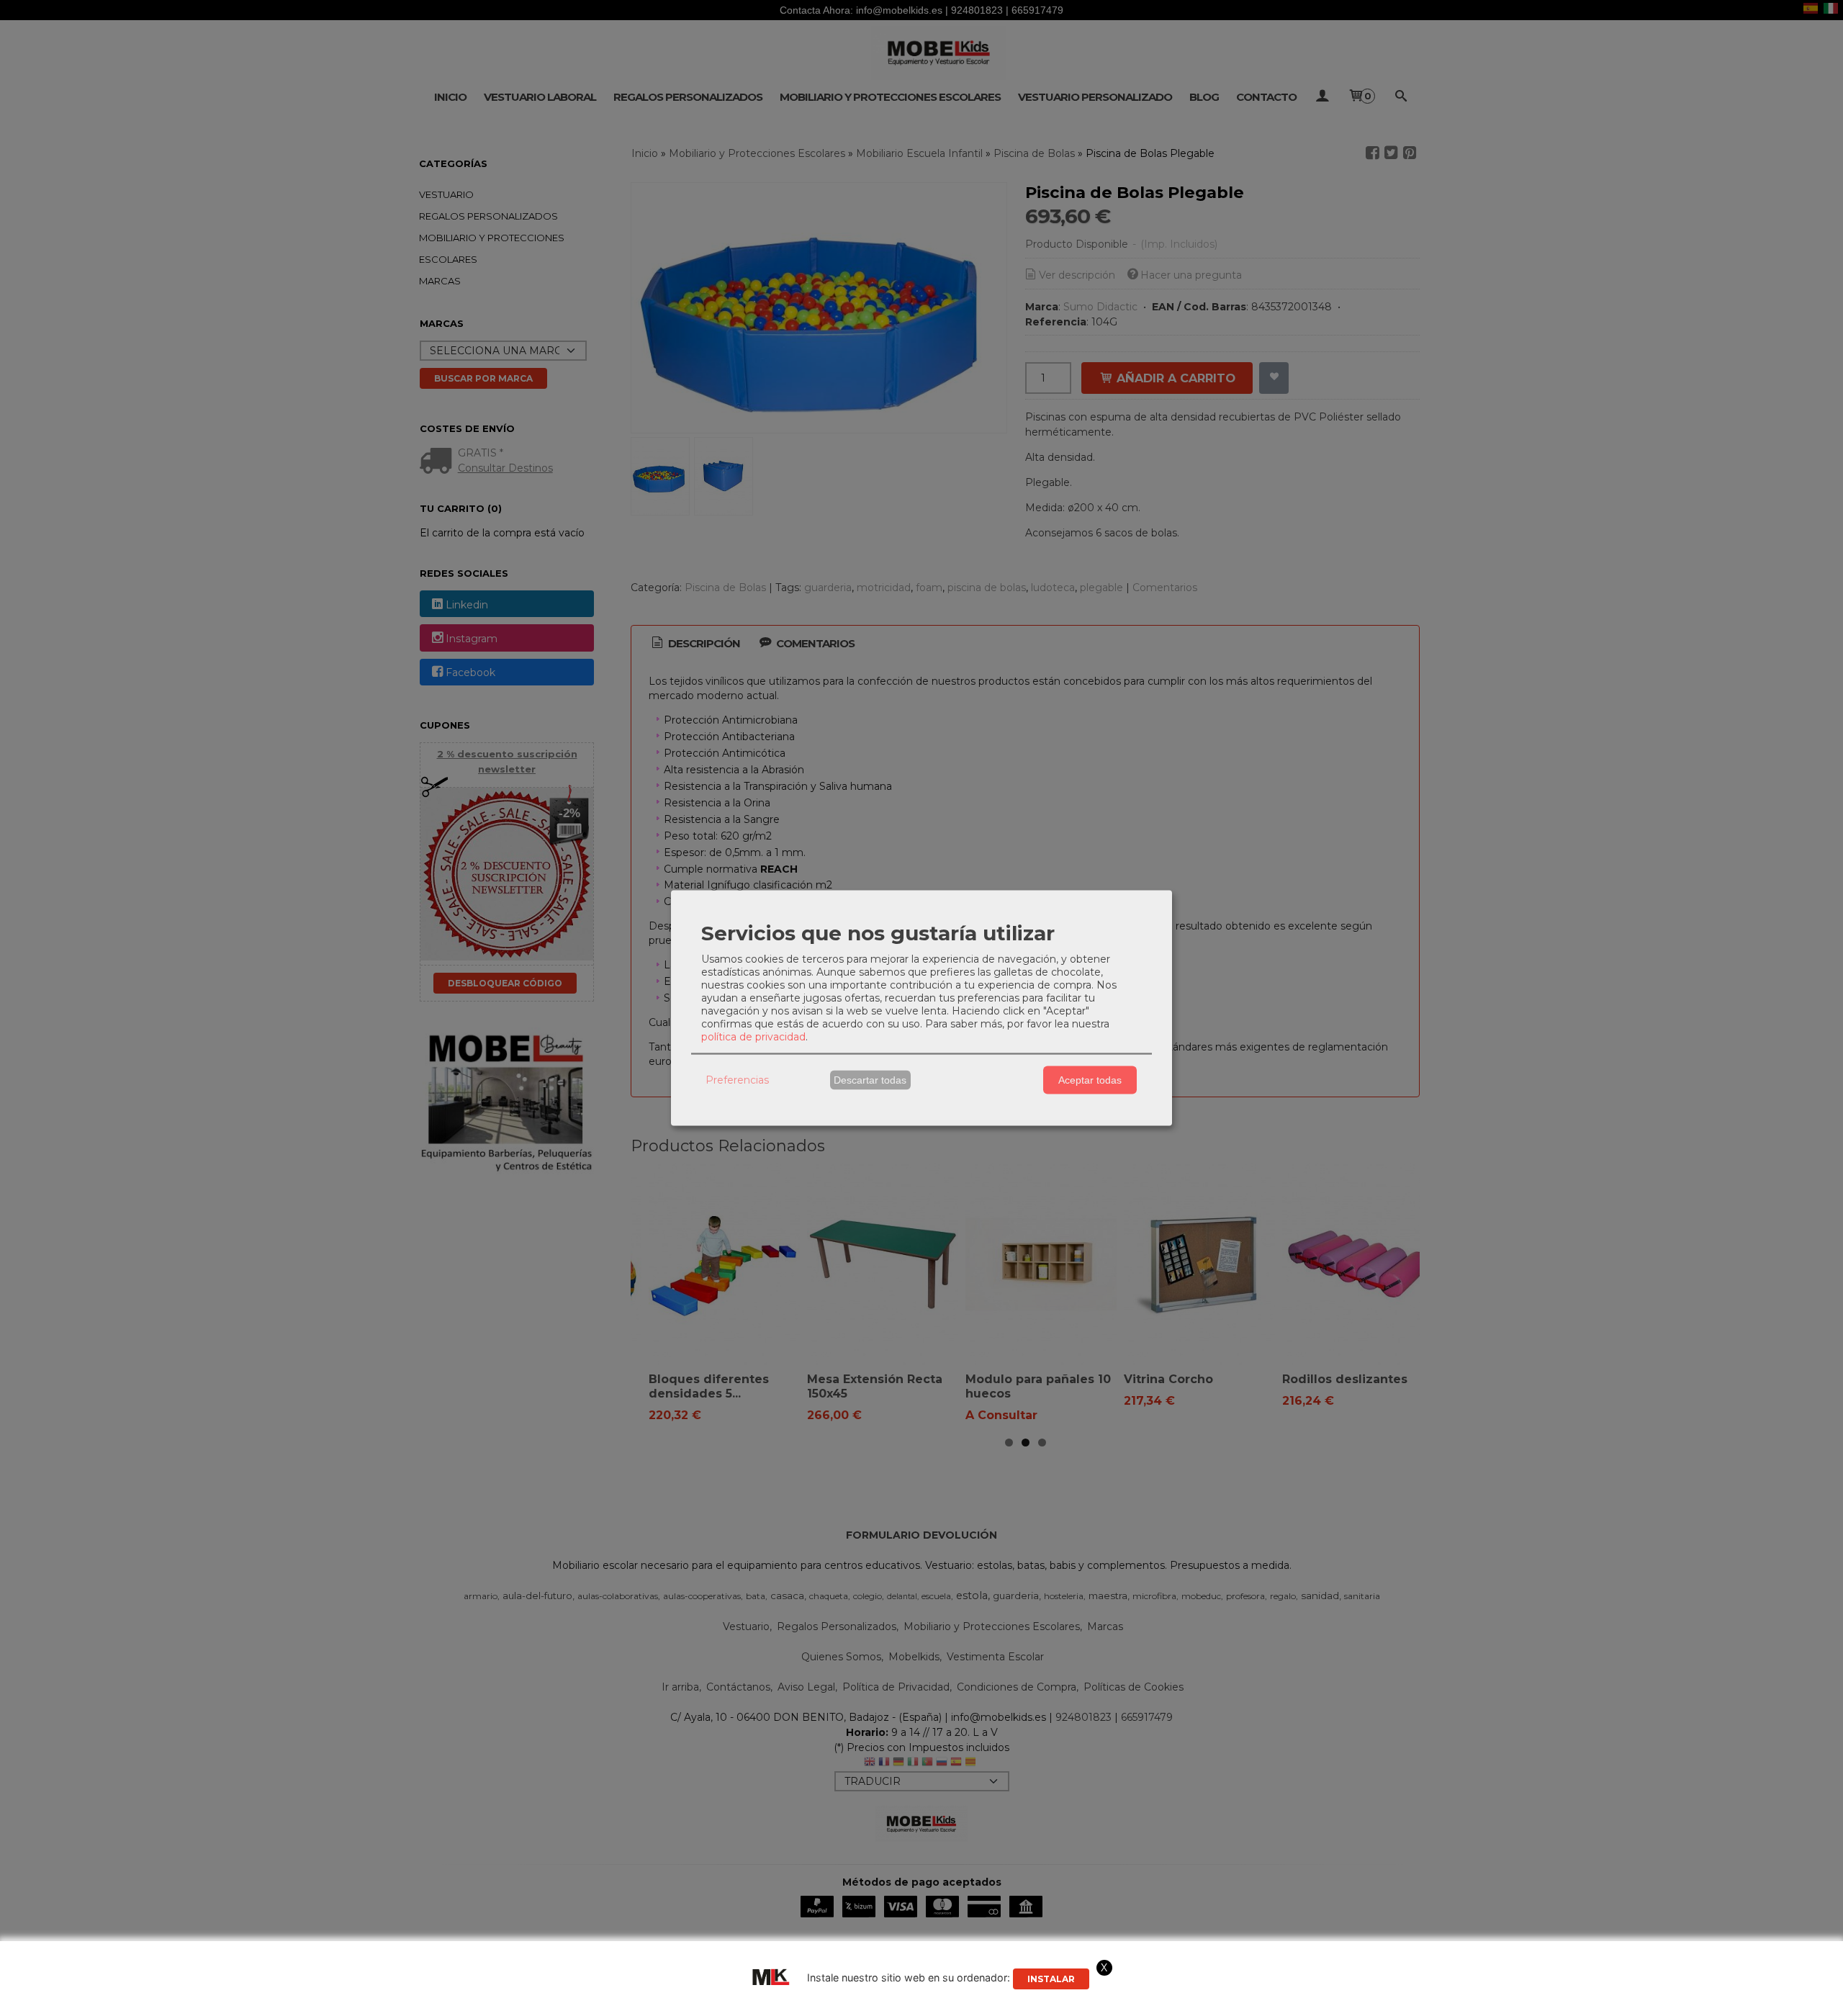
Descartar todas (870, 1080)
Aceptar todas (1090, 1080)
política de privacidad (753, 1036)
